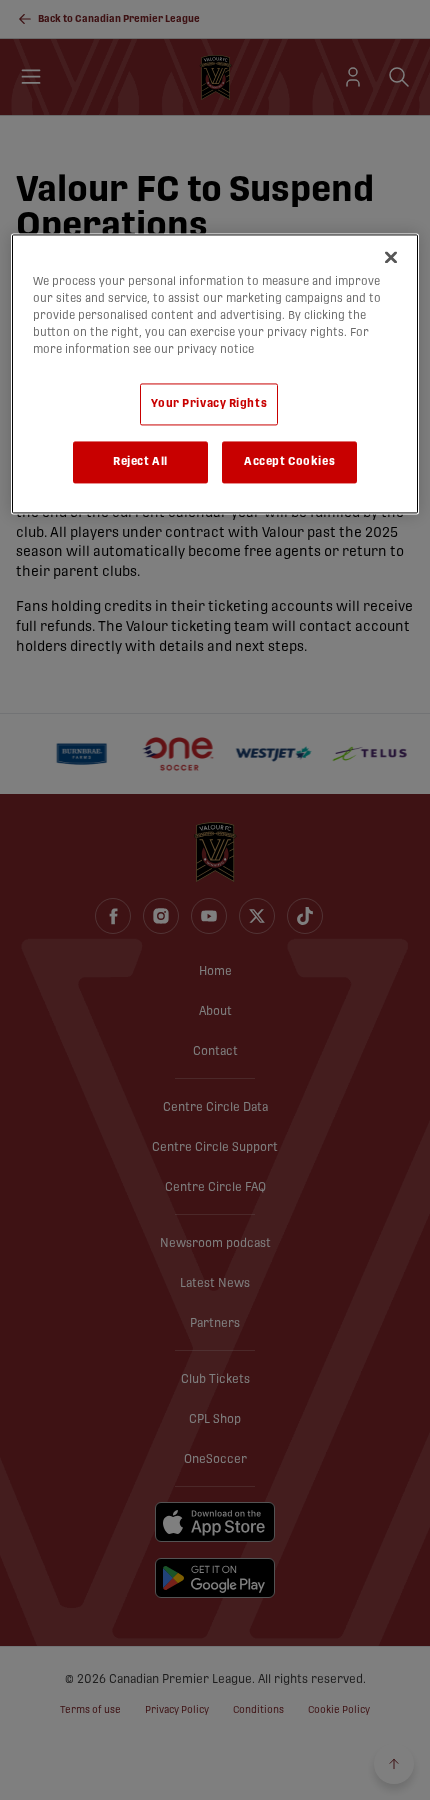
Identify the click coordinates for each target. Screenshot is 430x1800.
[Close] (391, 257)
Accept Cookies (289, 462)
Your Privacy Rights (209, 404)
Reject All (140, 462)
